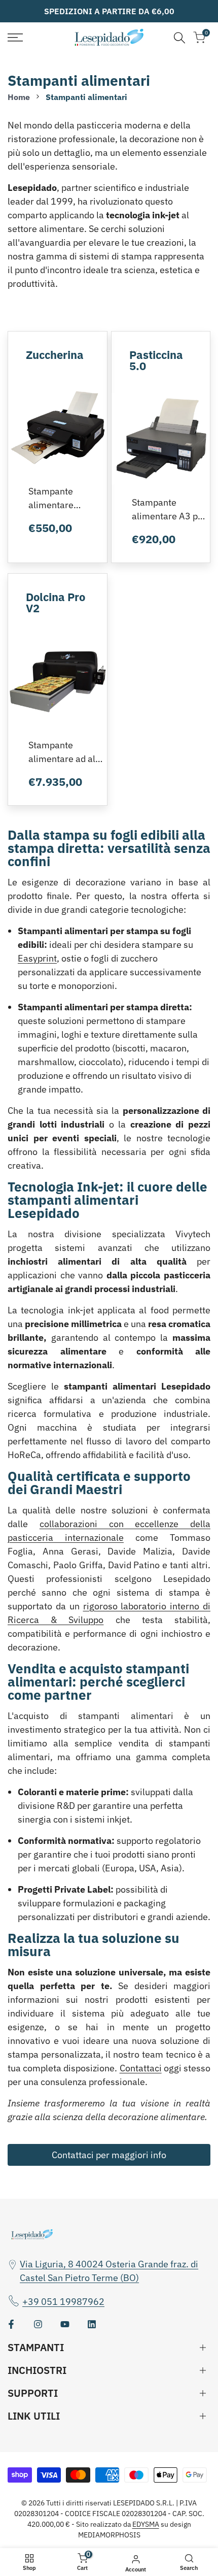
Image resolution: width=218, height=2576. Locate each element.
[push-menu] (15, 38)
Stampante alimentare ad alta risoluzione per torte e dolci (66, 752)
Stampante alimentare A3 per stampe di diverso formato (169, 510)
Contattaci (141, 2068)
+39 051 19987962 (63, 2302)
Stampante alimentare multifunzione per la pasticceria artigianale (64, 499)
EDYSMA (146, 2524)
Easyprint (37, 958)
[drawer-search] (179, 38)
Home (19, 97)
